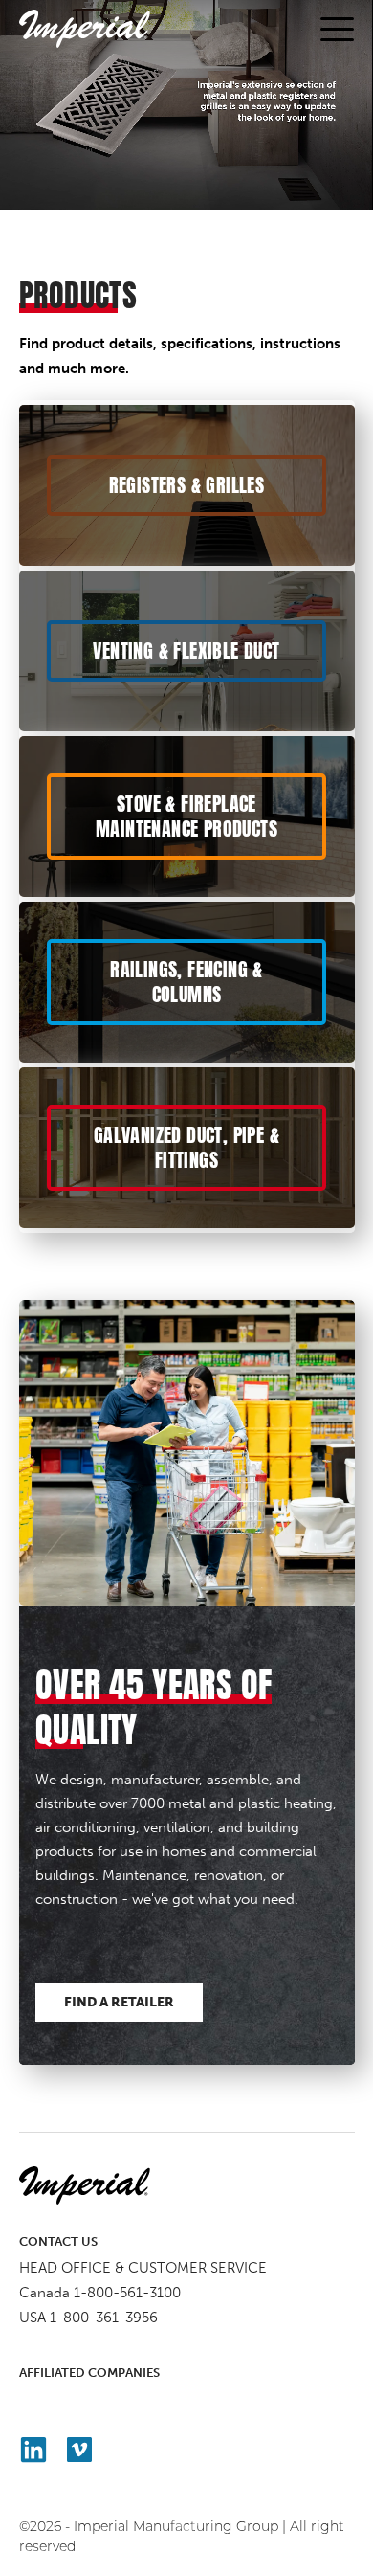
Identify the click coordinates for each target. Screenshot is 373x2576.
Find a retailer (119, 2002)
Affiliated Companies (89, 2373)
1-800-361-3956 (104, 2318)
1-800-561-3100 (127, 2293)
